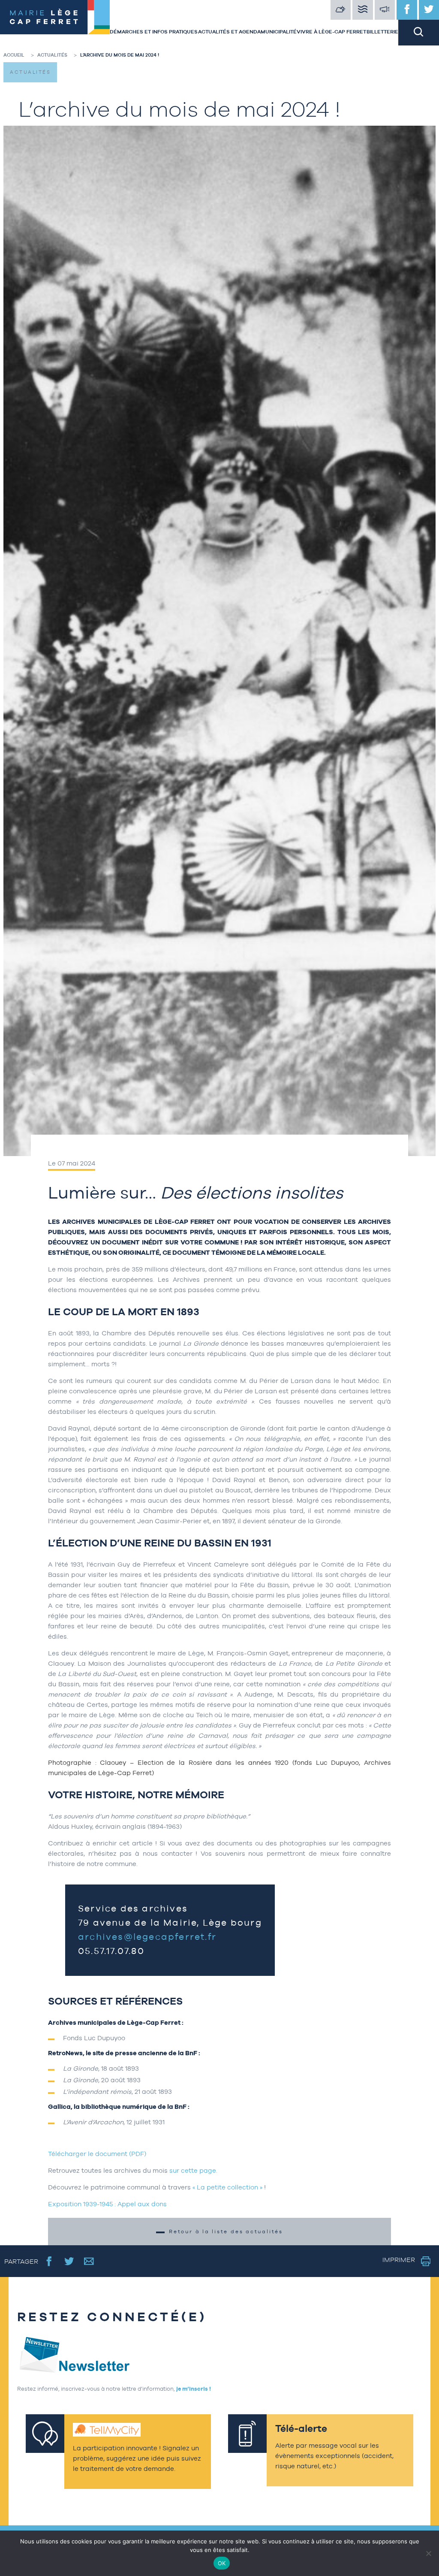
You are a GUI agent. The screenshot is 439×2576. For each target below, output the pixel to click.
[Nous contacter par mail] (89, 2261)
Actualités (52, 55)
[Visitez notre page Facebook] (407, 10)
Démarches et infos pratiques (154, 32)
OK (222, 2563)
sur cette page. (193, 2170)
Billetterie (382, 32)
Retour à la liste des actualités (226, 2232)
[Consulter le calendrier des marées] (363, 10)
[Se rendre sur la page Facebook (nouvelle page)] (49, 2261)
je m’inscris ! (194, 2389)
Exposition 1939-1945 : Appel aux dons (108, 2204)
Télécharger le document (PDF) (97, 2154)
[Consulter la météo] (341, 10)
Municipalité (279, 32)
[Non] (428, 2553)
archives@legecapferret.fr (147, 1937)
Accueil (14, 55)
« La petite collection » (227, 2187)
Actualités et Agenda (229, 32)
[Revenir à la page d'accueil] (55, 23)
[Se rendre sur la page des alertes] (385, 10)
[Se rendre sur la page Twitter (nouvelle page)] (69, 2261)
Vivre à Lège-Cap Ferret (331, 32)
